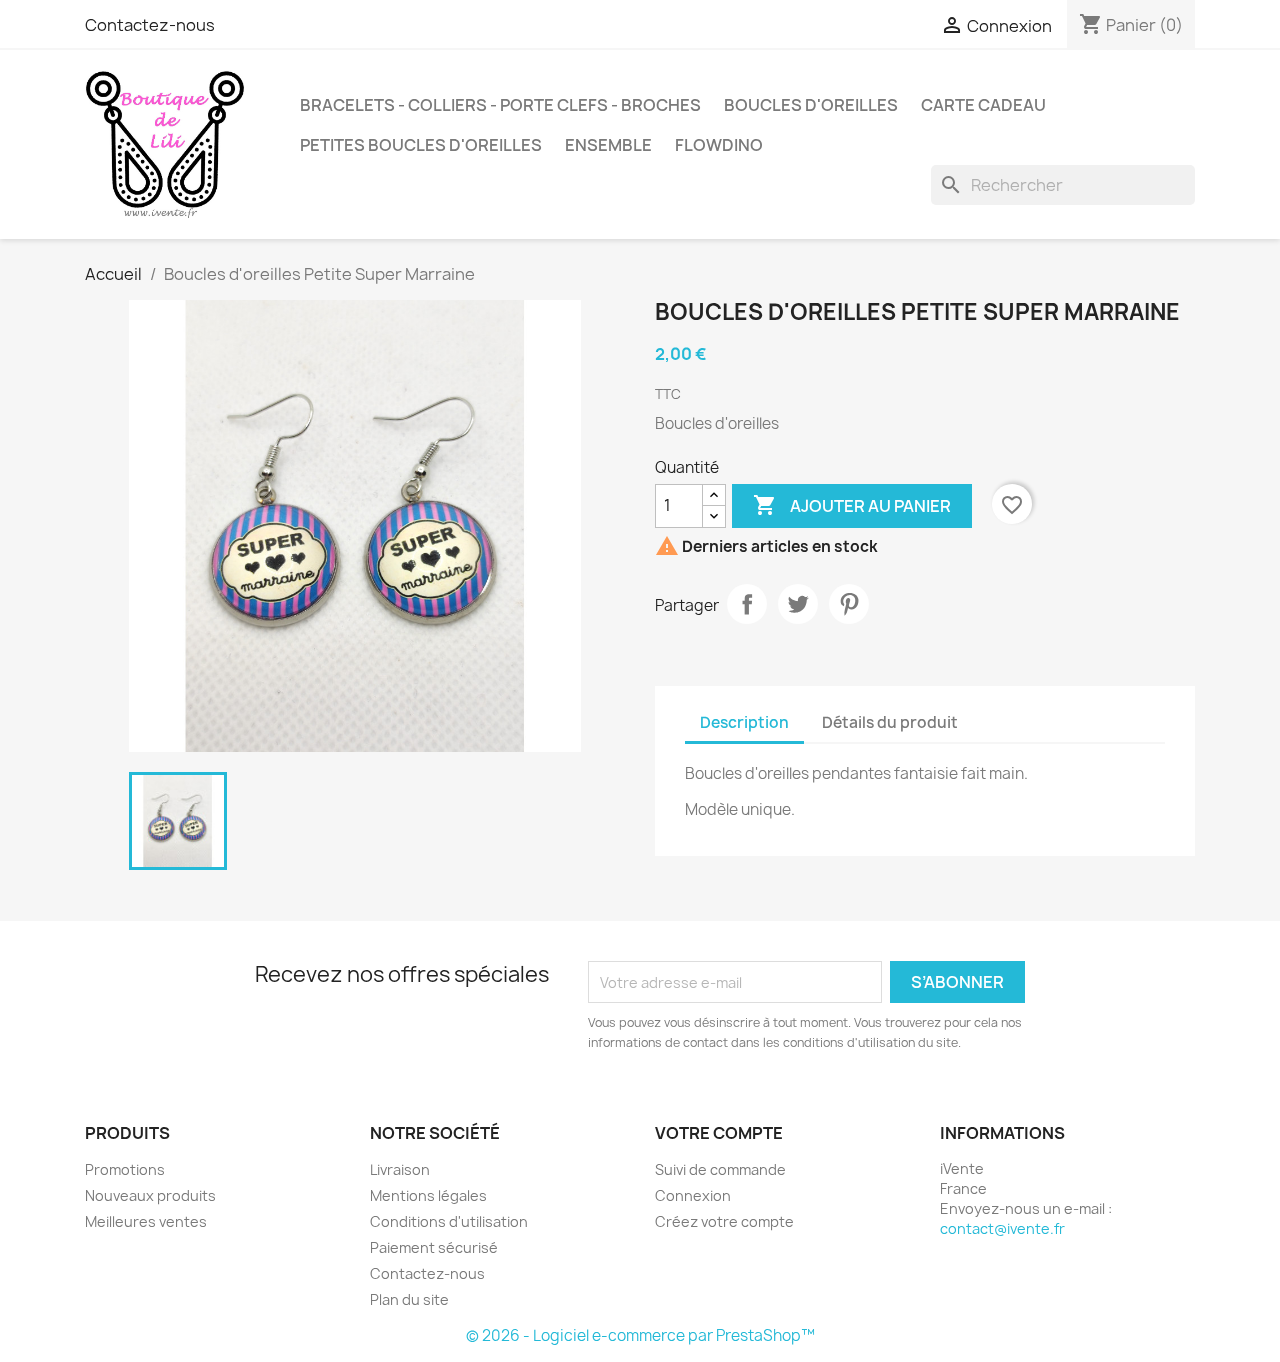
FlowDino (719, 145)
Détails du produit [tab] (890, 722)
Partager (747, 604)
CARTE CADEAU (983, 105)
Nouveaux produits (150, 1195)
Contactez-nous (150, 25)
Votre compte (719, 1133)
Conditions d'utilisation (449, 1221)
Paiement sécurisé (434, 1247)
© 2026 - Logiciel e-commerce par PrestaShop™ (640, 1335)
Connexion (693, 1195)
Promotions (125, 1169)
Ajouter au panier (852, 505)
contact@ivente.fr (1002, 1228)
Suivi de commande (720, 1169)
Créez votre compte (724, 1221)
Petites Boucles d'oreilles (421, 145)
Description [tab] (744, 722)
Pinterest (849, 604)
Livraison (400, 1169)
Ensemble (608, 145)
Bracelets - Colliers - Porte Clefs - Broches (500, 105)
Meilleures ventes (146, 1221)
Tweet (798, 604)
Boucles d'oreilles (811, 105)
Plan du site (409, 1299)
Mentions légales (428, 1195)
